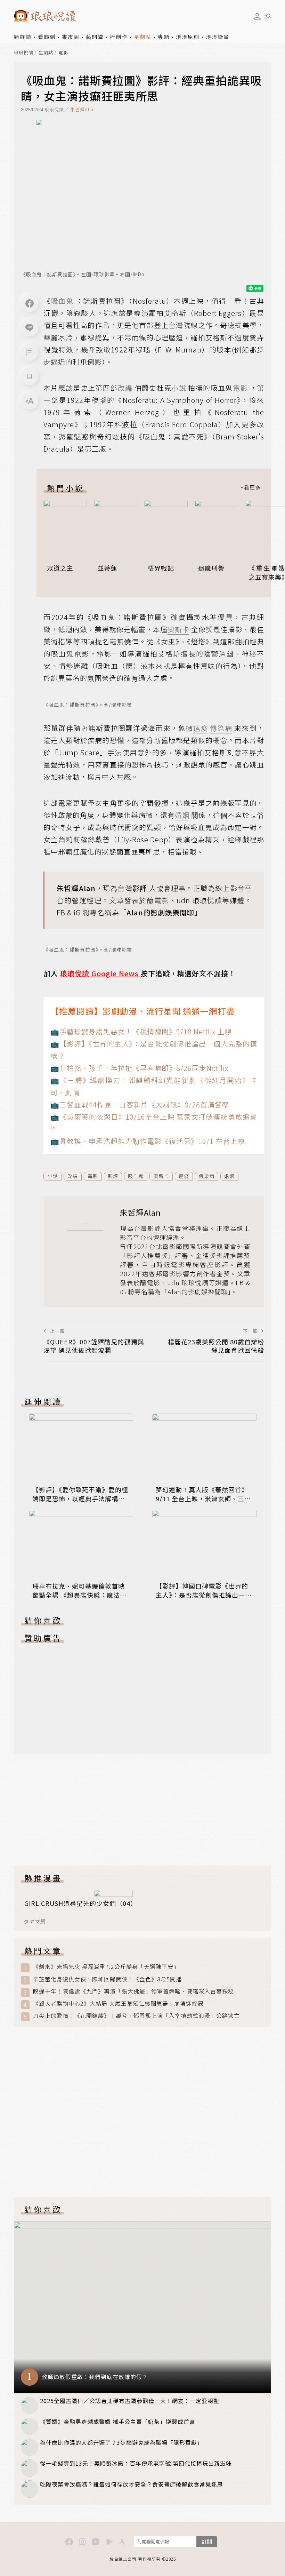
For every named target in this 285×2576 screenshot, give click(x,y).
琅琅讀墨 (218, 37)
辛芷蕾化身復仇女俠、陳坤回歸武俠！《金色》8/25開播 (107, 1979)
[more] (251, 488)
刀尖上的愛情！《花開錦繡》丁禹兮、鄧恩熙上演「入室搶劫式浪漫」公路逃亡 (136, 2016)
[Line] (30, 328)
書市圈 (71, 37)
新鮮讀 (23, 37)
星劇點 (143, 37)
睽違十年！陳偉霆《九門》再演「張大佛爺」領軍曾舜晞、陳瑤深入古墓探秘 (133, 1991)
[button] (30, 352)
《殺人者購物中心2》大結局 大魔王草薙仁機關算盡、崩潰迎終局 (118, 2003)
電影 (63, 53)
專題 (164, 37)
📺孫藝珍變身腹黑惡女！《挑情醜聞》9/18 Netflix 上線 (141, 1031)
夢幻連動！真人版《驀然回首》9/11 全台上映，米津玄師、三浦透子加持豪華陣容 (203, 1498)
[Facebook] (30, 303)
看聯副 (47, 37)
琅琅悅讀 (24, 53)
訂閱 (207, 2541)
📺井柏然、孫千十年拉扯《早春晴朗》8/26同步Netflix (139, 1068)
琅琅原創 (188, 37)
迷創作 (119, 37)
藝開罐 (95, 37)
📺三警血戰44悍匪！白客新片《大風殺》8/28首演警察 (140, 1104)
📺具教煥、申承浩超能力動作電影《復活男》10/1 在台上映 (148, 1141)
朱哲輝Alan (83, 109)
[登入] (257, 16)
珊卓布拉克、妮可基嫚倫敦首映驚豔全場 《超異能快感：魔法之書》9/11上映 (79, 1595)
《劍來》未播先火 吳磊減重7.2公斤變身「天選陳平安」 (106, 1967)
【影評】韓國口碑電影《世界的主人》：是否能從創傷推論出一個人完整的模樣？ (204, 1595)
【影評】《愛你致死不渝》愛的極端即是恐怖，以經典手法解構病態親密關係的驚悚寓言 (80, 1498)
